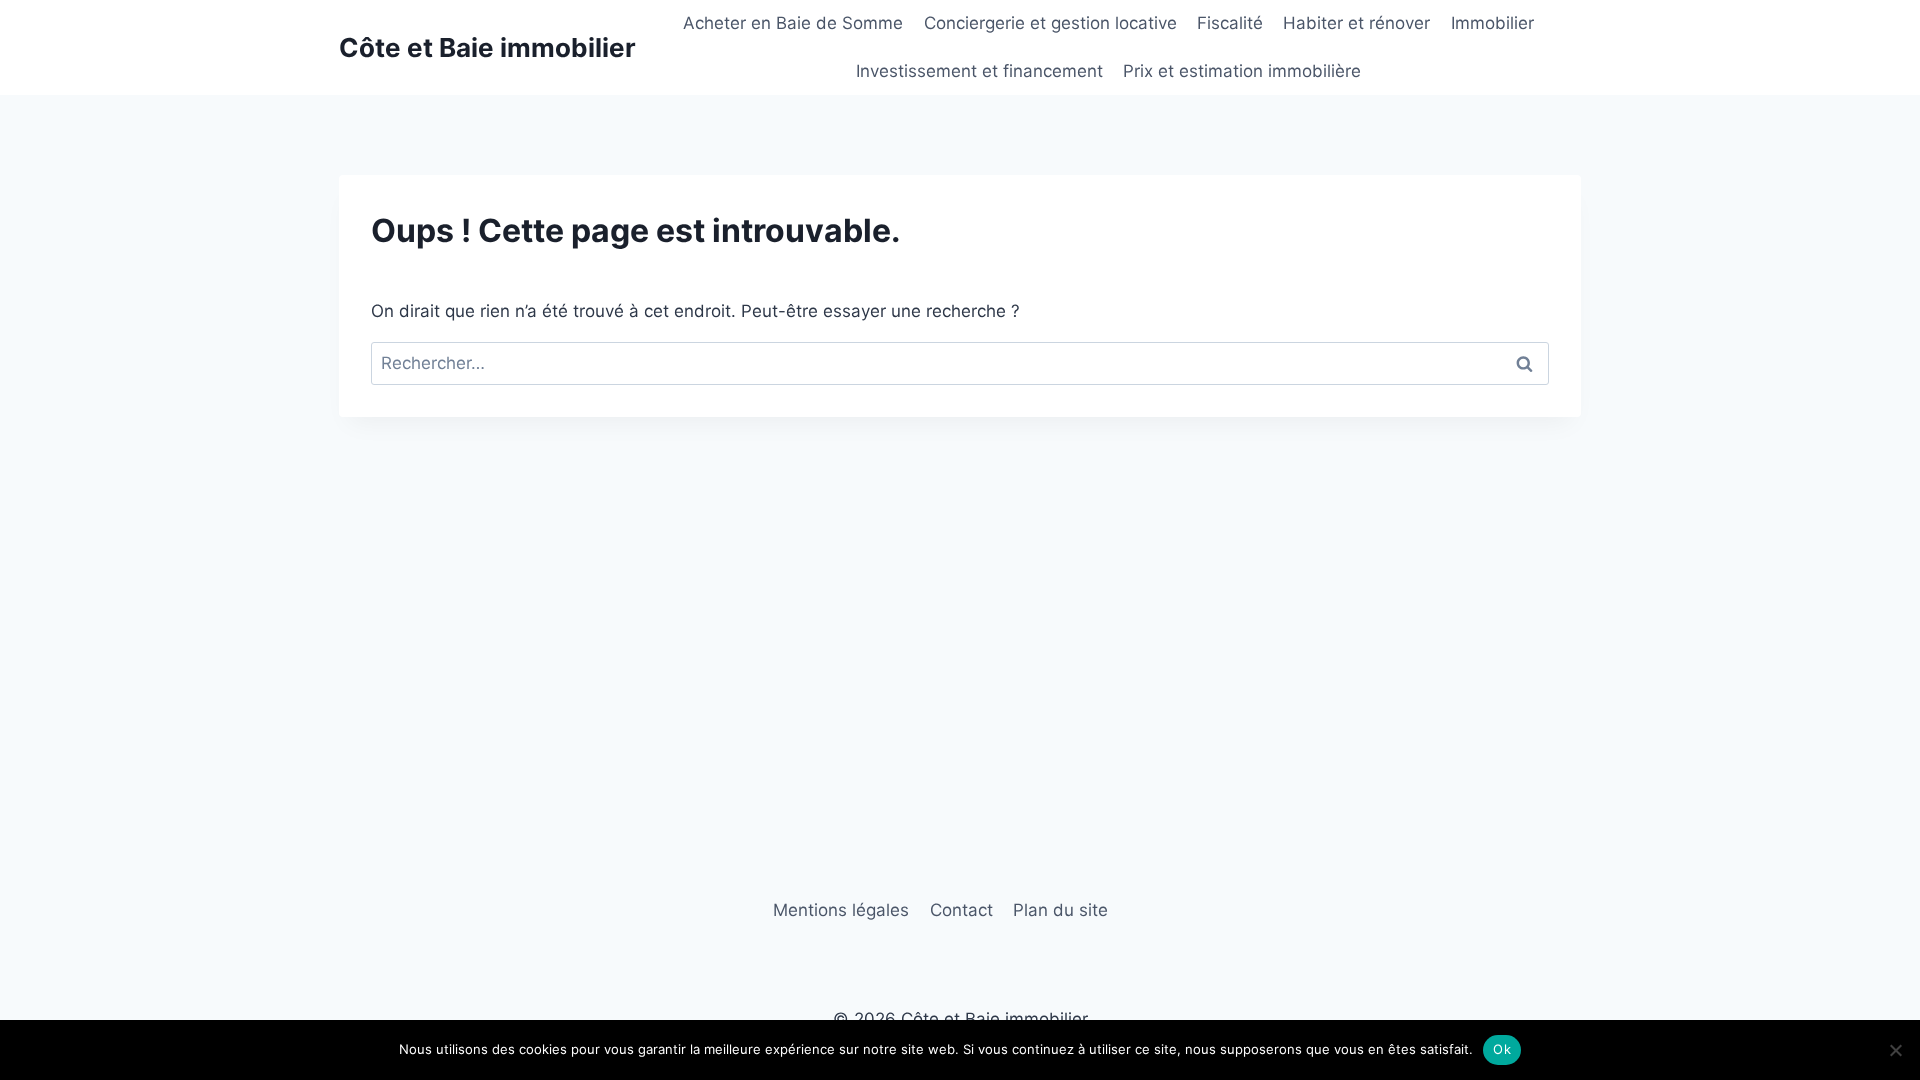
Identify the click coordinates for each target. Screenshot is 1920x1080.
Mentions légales (841, 910)
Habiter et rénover (1356, 23)
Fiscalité (1230, 23)
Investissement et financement (979, 71)
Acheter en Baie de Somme (793, 23)
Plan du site (1060, 910)
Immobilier (1492, 23)
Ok (1502, 1049)
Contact (961, 910)
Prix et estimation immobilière (1242, 71)
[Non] (1895, 1050)
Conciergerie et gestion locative (1050, 23)
